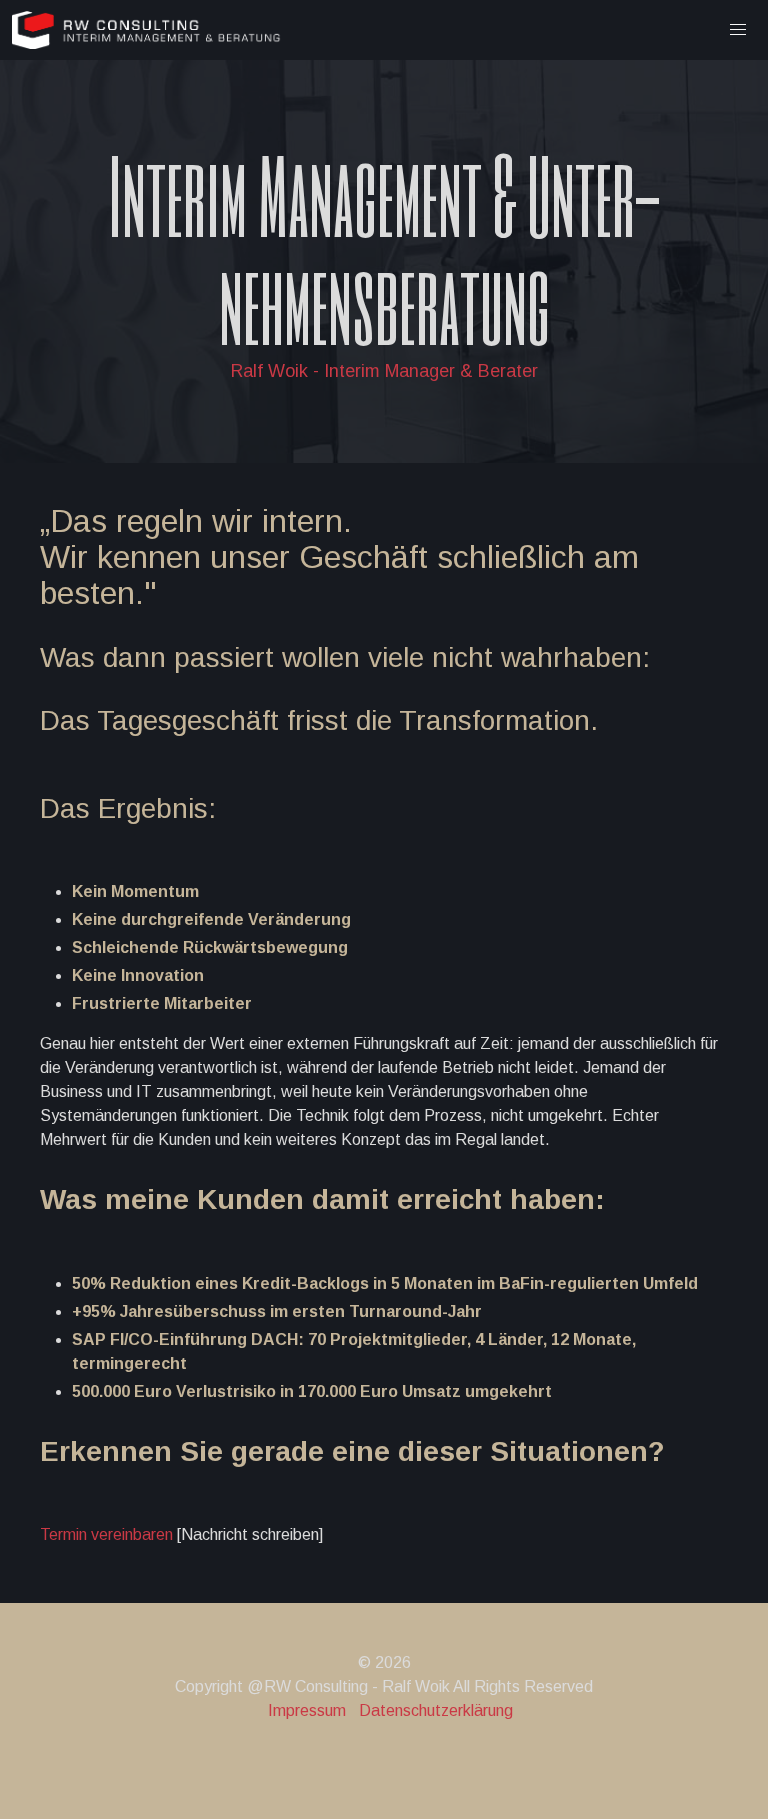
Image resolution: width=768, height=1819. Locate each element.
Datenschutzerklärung (436, 1710)
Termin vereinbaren (106, 1534)
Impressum (307, 1710)
